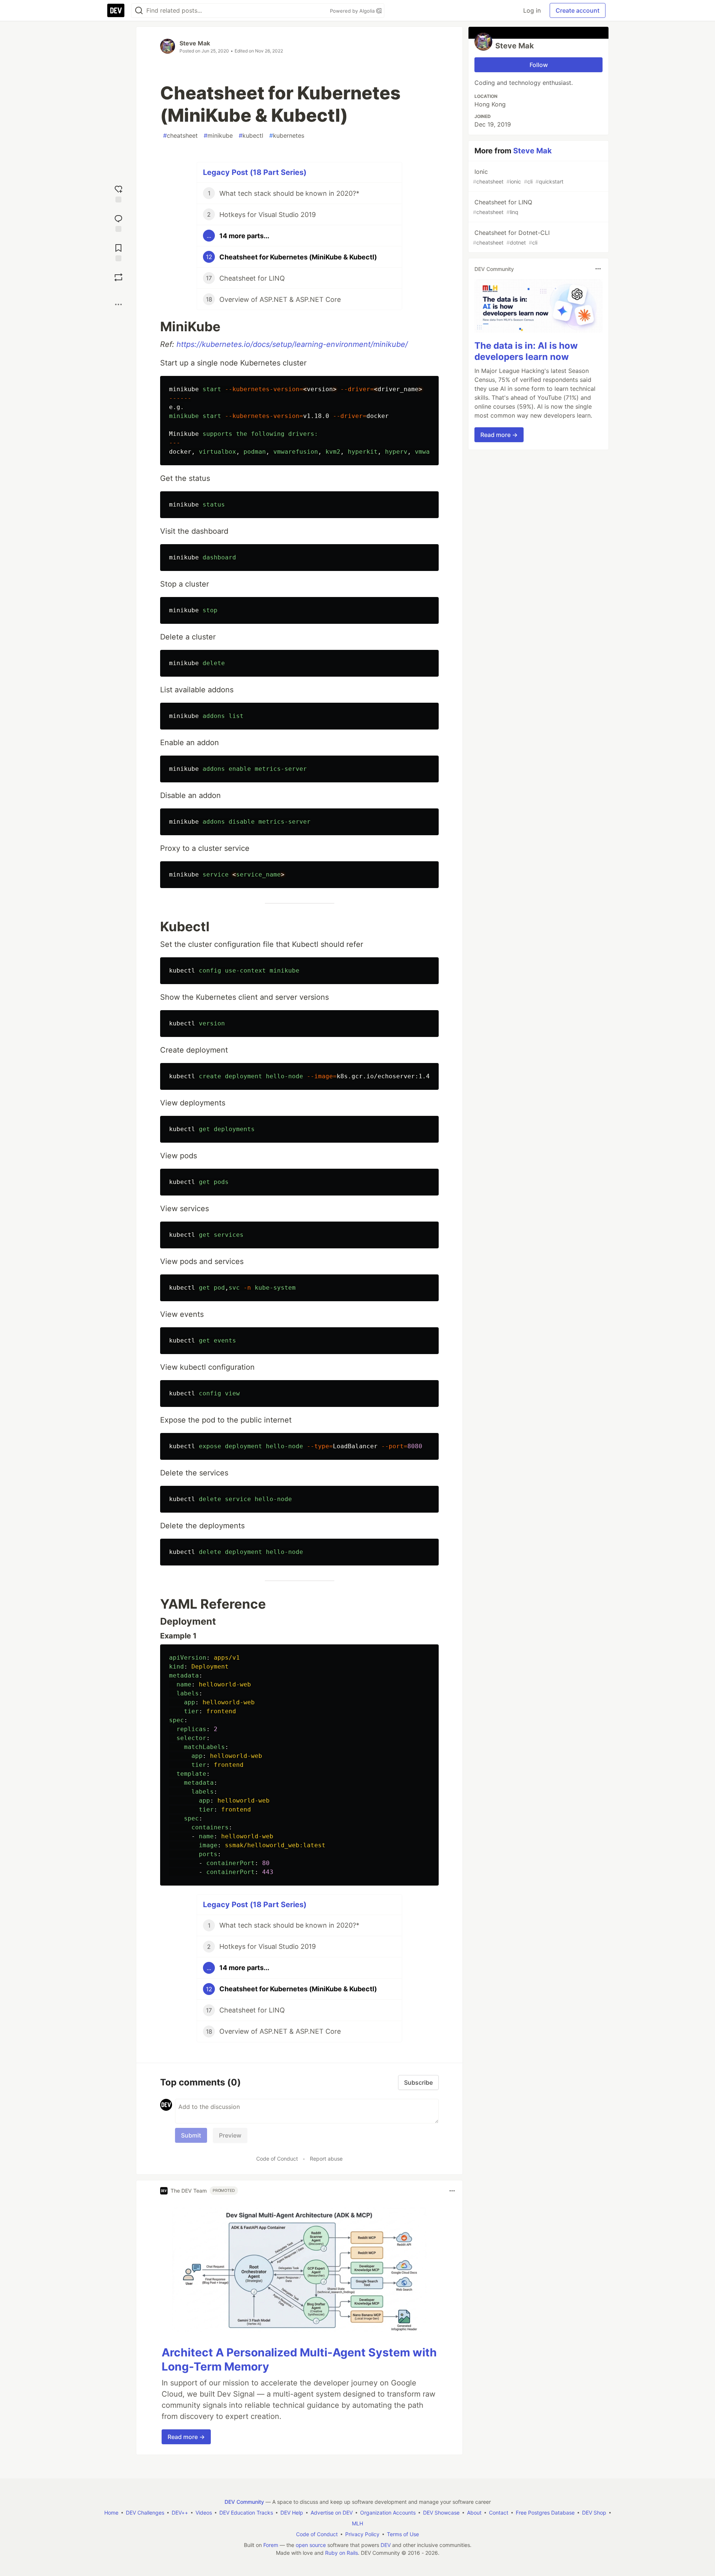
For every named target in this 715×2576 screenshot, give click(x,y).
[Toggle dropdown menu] (452, 2191)
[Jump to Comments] (118, 222)
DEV (386, 2545)
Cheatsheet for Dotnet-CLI (511, 237)
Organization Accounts (388, 2513)
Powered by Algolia (353, 11)
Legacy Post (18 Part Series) (255, 172)
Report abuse (326, 2159)
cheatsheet (180, 135)
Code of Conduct (277, 2159)
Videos (204, 2513)
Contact (499, 2513)
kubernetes (287, 135)
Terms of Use (403, 2534)
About (474, 2513)
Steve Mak (195, 43)
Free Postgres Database (545, 2513)
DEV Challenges (145, 2513)
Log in (532, 10)
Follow (539, 65)
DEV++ (180, 2513)
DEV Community (244, 2502)
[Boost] (118, 277)
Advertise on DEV (332, 2513)
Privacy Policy (362, 2534)
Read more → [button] (186, 2437)
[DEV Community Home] (116, 10)
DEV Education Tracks (246, 2513)
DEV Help (292, 2513)
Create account (578, 10)
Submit (191, 2135)
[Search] (139, 11)
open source (311, 2545)
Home (111, 2513)
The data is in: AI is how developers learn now (526, 351)
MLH (357, 2523)
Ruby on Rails (341, 2553)
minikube (218, 135)
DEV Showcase (441, 2513)
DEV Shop (594, 2513)
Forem (271, 2545)
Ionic (518, 176)
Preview (230, 2135)
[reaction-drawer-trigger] (118, 193)
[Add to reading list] (118, 252)
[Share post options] (118, 304)
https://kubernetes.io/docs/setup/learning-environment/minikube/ (292, 344)
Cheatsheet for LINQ (503, 207)
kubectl (251, 135)
